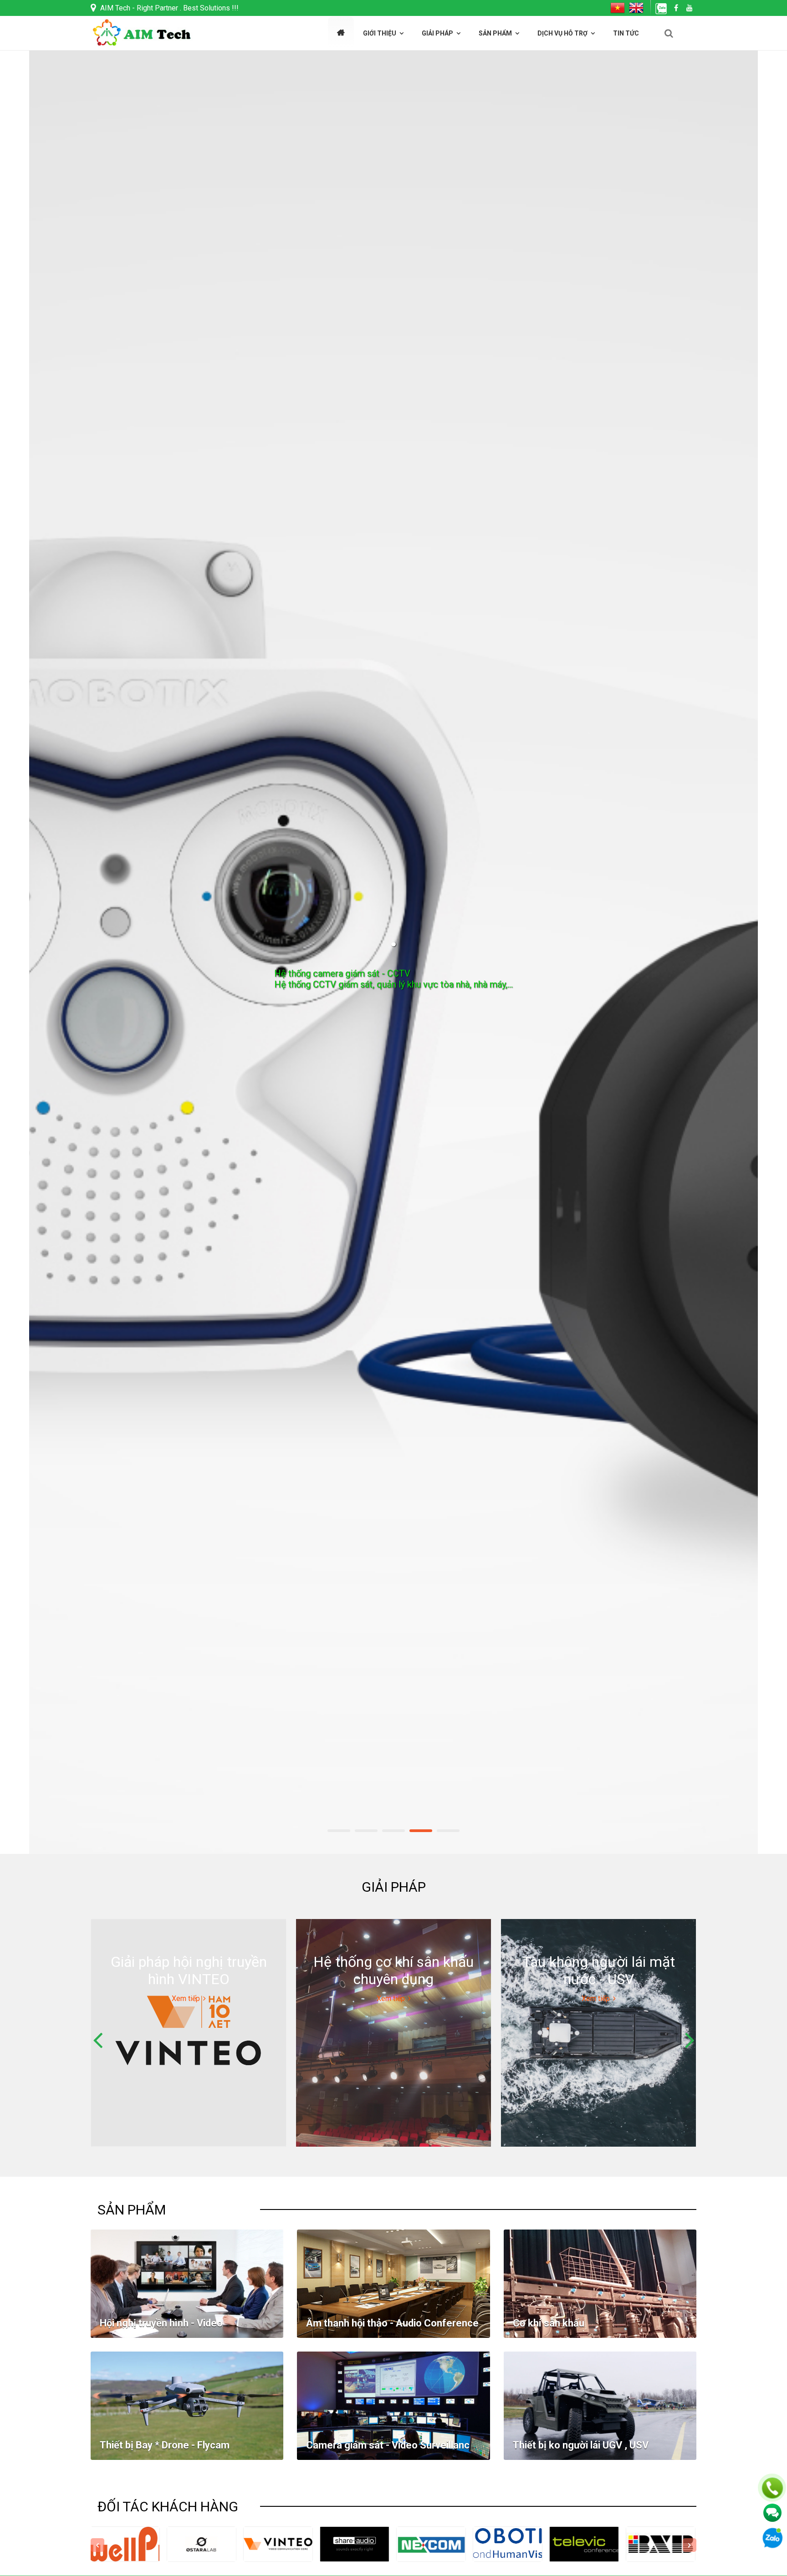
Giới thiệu (380, 33)
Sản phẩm (495, 33)
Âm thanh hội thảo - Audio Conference (392, 2323)
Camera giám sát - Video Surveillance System (391, 2451)
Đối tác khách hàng (168, 2507)
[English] (637, 8)
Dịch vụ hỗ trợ (562, 33)
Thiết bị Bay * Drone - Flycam (165, 2445)
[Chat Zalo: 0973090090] (662, 8)
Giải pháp (437, 33)
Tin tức (626, 33)
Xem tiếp (394, 1034)
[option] (393, 952)
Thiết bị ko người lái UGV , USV (581, 2445)
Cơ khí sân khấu (549, 2323)
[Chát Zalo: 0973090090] (772, 2538)
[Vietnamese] (620, 8)
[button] (669, 33)
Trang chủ (341, 33)
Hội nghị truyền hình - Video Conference (161, 2329)
